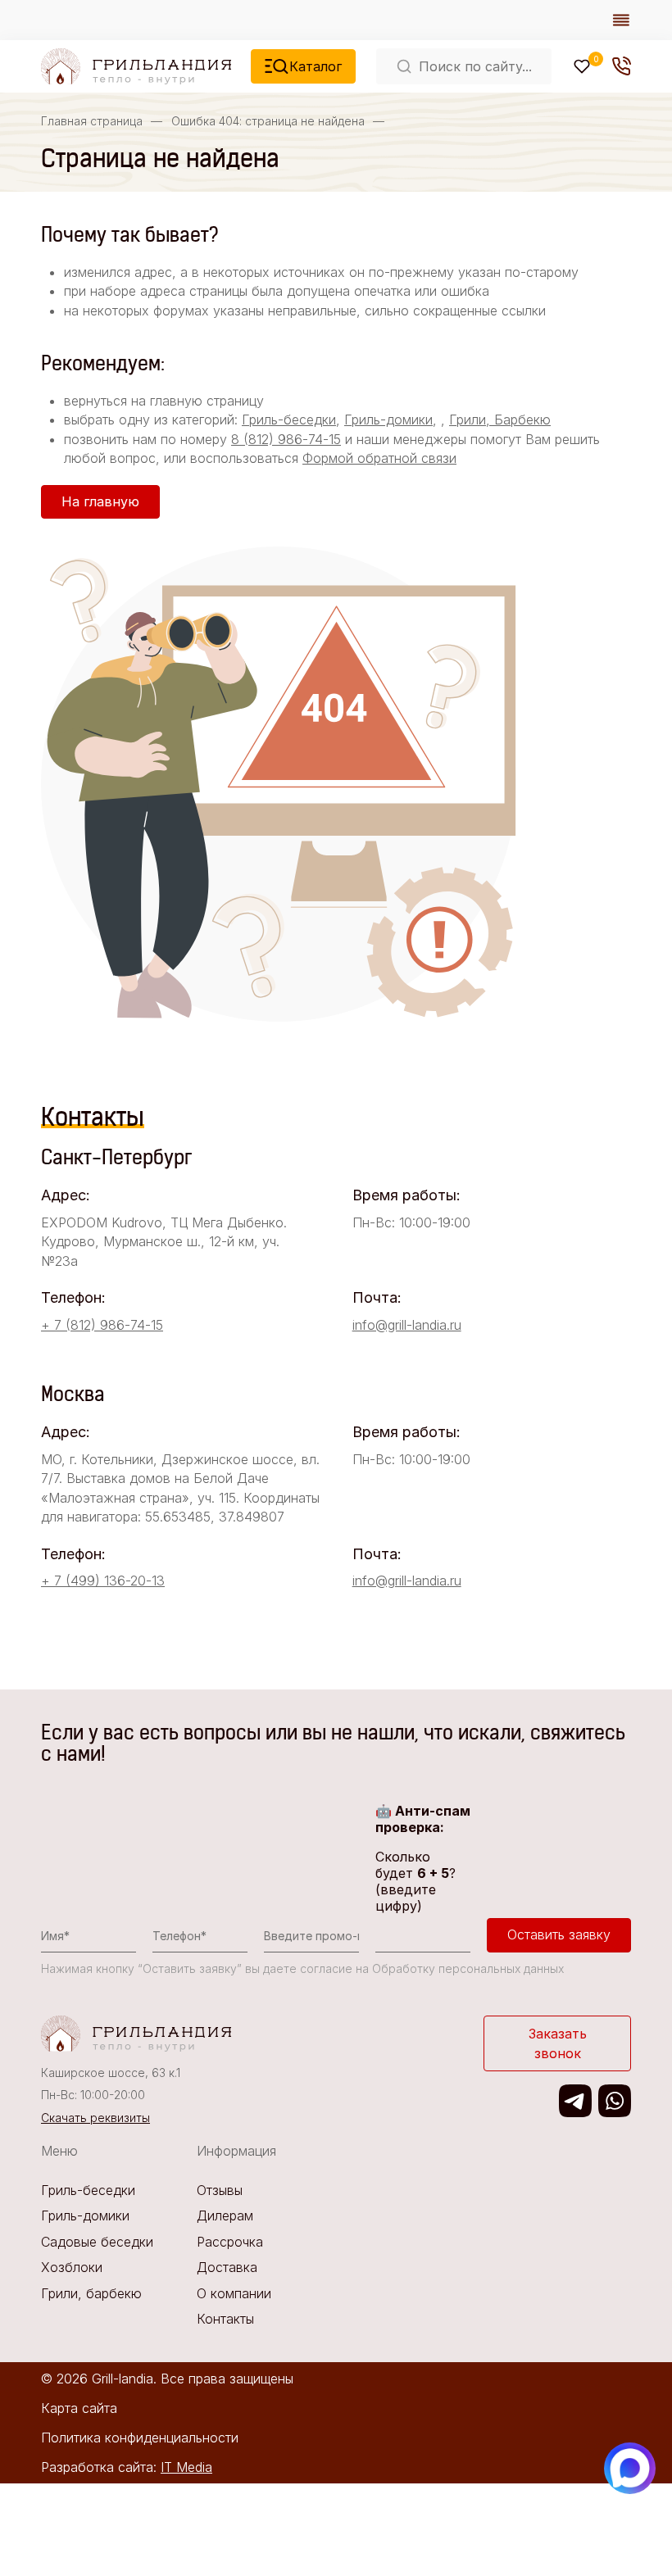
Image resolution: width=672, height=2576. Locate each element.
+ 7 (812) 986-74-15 (102, 1325)
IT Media (186, 2467)
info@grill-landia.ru (407, 1325)
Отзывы (220, 2190)
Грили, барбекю (91, 2293)
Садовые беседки (97, 2242)
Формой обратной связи (379, 458)
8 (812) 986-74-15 (286, 439)
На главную (100, 501)
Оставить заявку (559, 1934)
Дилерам (225, 2215)
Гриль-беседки (289, 420)
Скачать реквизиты (95, 2118)
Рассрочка (230, 2242)
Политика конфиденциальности (140, 2438)
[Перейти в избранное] (582, 66)
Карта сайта (79, 2408)
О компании (234, 2293)
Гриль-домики (388, 420)
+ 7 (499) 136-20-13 (103, 1581)
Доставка (227, 2267)
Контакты (225, 2319)
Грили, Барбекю (500, 420)
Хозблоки (72, 2267)
